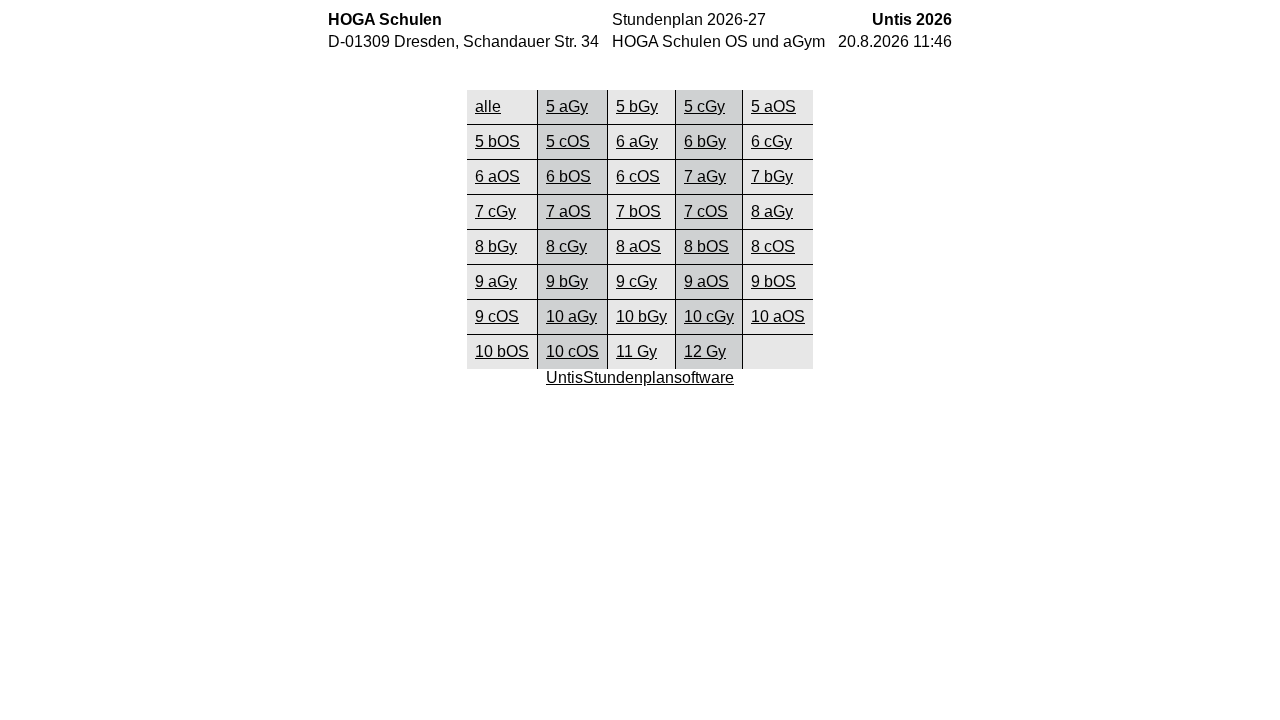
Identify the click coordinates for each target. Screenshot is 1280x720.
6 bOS (568, 176)
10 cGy (709, 316)
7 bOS (638, 211)
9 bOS (773, 281)
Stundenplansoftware (658, 377)
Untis (564, 377)
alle (488, 106)
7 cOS (706, 211)
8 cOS (773, 246)
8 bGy (496, 246)
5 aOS (773, 106)
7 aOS (568, 211)
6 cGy (771, 141)
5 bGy (637, 106)
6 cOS (638, 176)
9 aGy (496, 281)
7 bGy (772, 176)
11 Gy (636, 351)
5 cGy (704, 106)
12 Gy (705, 351)
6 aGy (637, 141)
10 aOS (778, 316)
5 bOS (497, 141)
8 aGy (772, 211)
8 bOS (706, 246)
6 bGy (705, 141)
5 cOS (568, 141)
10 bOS (502, 351)
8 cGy (566, 246)
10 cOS (572, 351)
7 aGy (705, 176)
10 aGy (571, 316)
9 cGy (636, 281)
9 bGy (567, 281)
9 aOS (706, 281)
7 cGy (495, 211)
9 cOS (497, 316)
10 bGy (641, 316)
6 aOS (497, 176)
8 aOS (638, 246)
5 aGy (567, 106)
